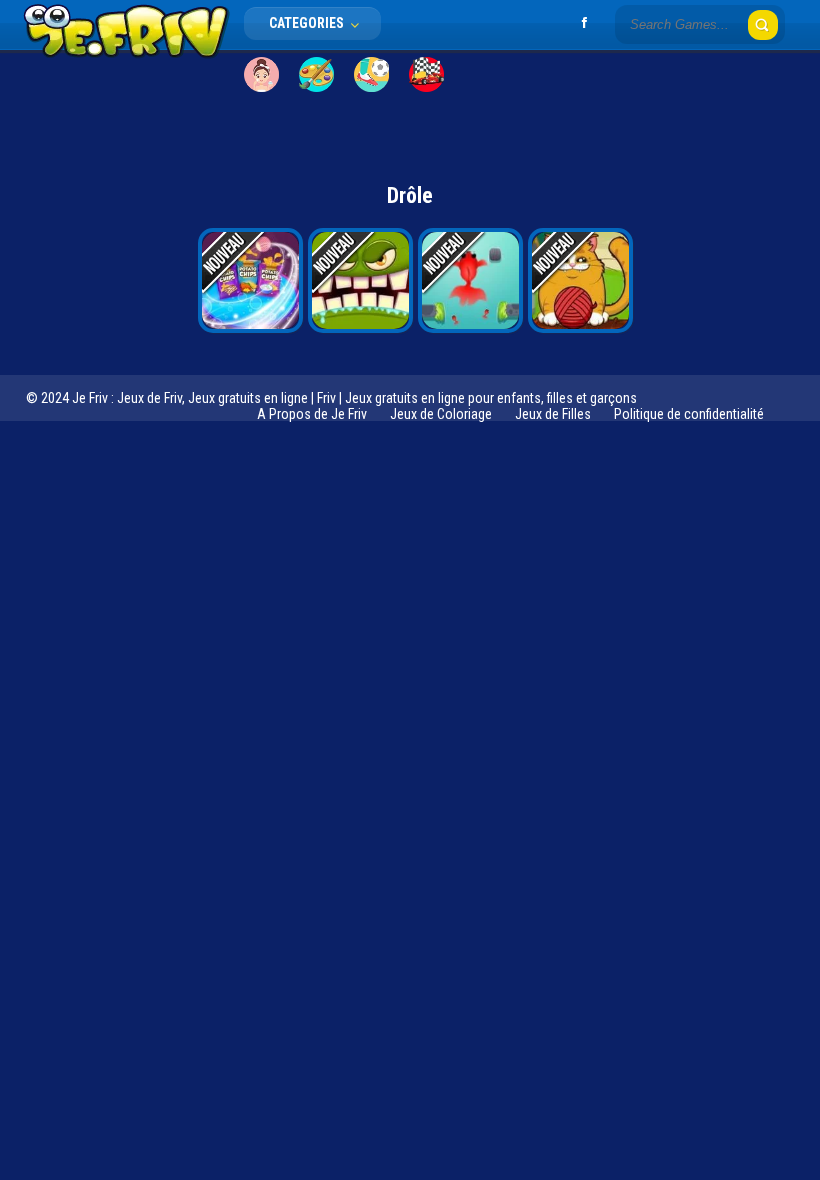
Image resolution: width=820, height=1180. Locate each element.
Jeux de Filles (553, 414)
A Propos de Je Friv (312, 414)
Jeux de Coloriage (441, 414)
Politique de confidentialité (689, 414)
